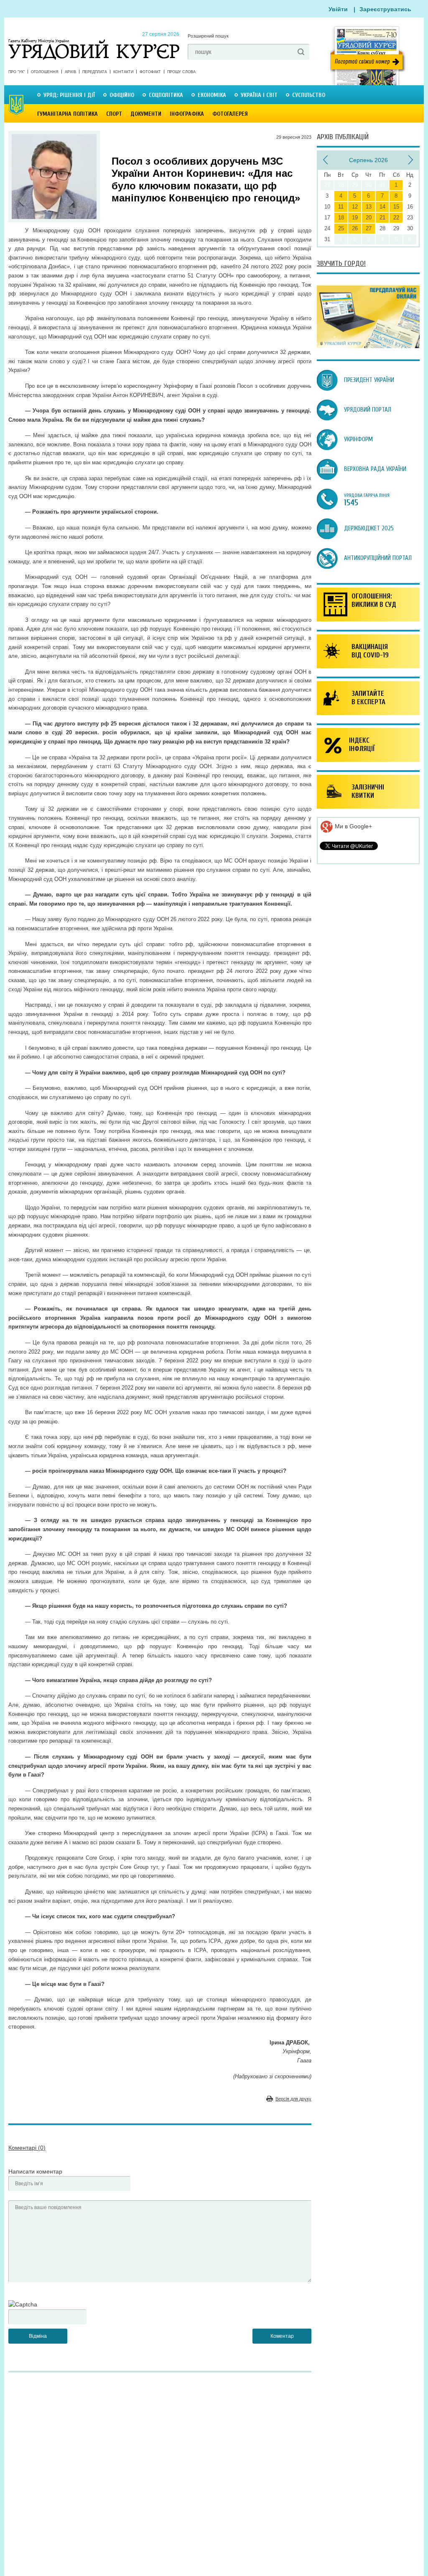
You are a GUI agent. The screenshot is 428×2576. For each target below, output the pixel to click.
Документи (146, 114)
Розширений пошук (208, 36)
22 (396, 218)
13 (369, 207)
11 (341, 207)
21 (382, 218)
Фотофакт (150, 72)
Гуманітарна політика (68, 114)
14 (382, 207)
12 (355, 207)
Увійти (338, 9)
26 (355, 228)
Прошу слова (181, 72)
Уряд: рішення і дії (69, 95)
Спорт (114, 114)
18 (341, 218)
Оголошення (45, 72)
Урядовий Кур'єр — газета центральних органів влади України (94, 41)
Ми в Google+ (353, 826)
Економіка (212, 95)
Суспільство (309, 95)
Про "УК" (17, 72)
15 (396, 207)
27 (369, 228)
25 (341, 228)
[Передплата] (368, 346)
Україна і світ (259, 95)
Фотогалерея (230, 114)
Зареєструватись (385, 9)
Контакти (123, 72)
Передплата (95, 72)
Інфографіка (187, 114)
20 (369, 218)
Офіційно (122, 95)
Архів (70, 72)
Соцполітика (166, 95)
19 (355, 218)
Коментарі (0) (27, 2148)
